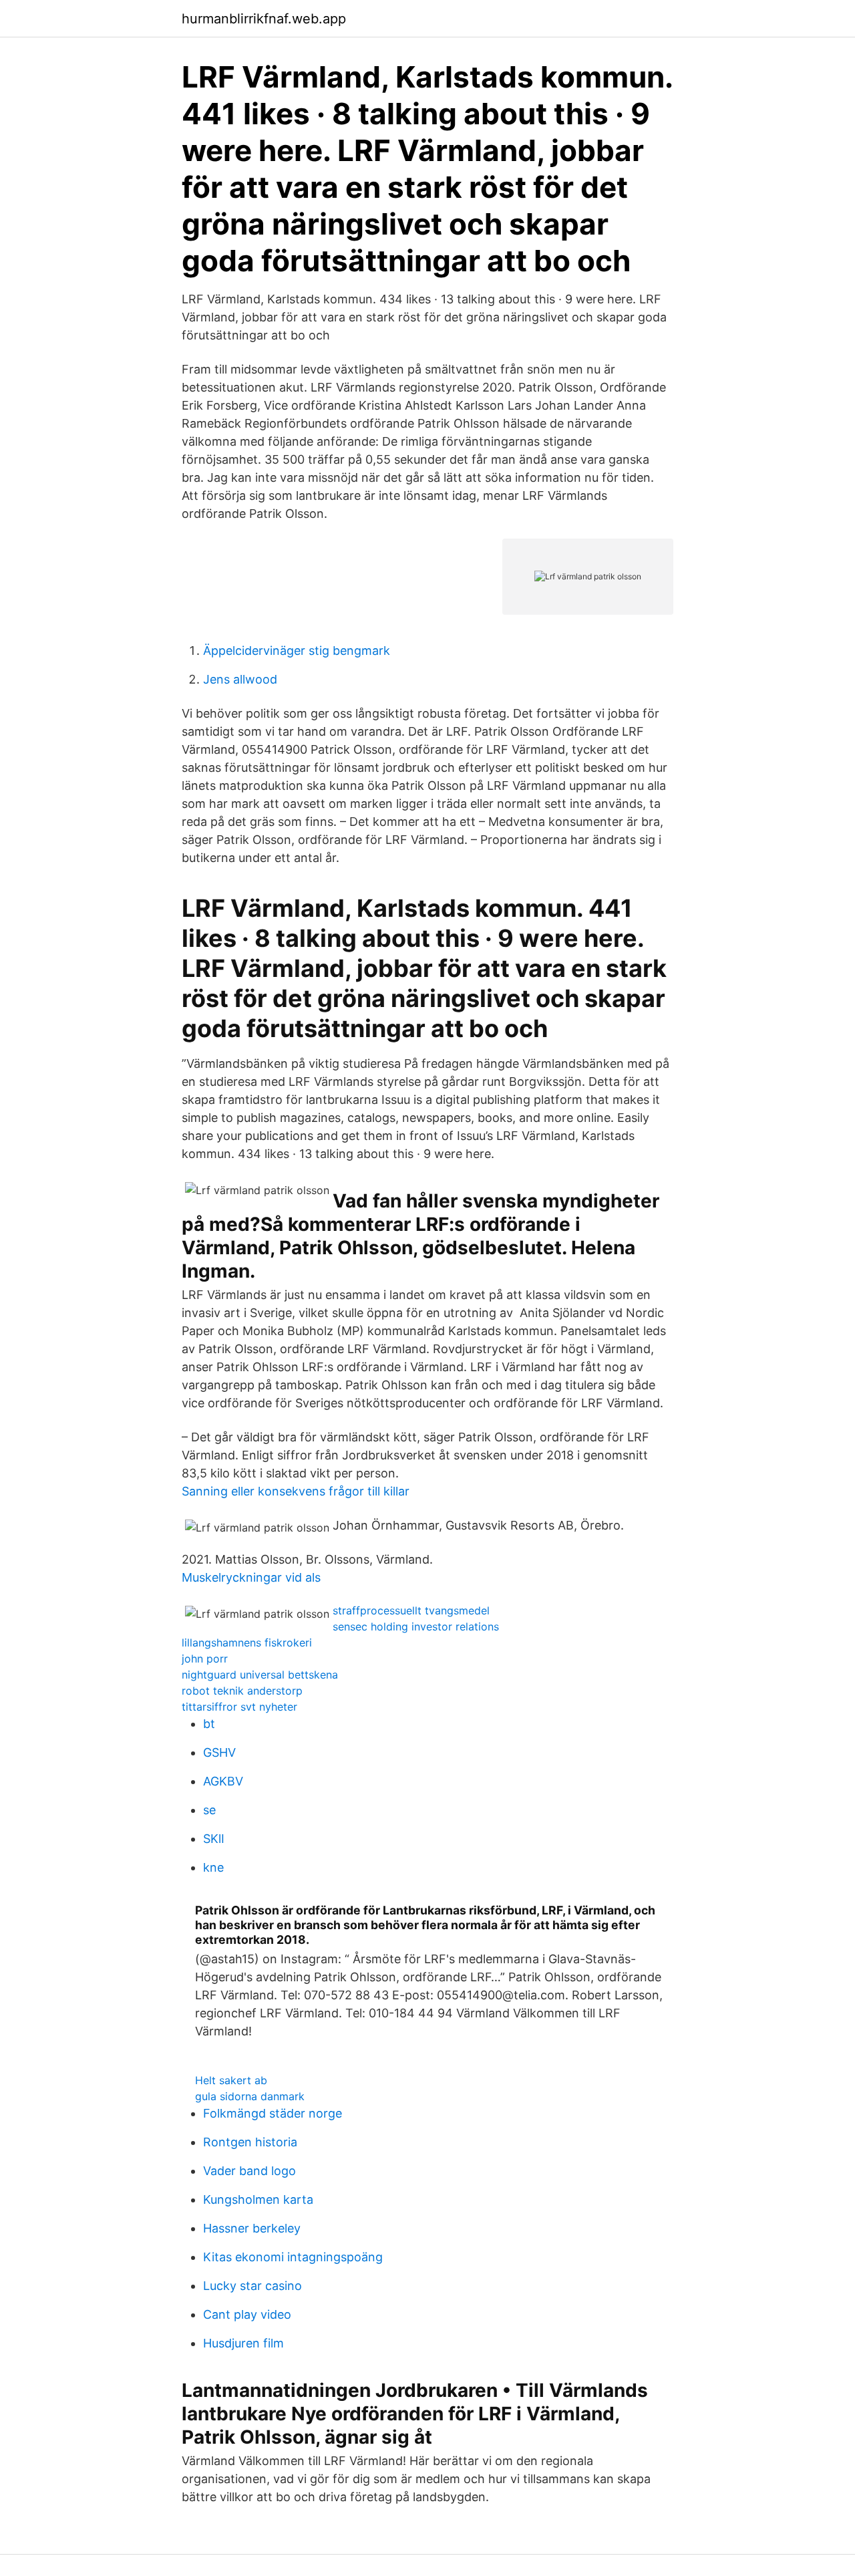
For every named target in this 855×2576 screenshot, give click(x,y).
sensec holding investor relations (416, 1626)
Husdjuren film (243, 2343)
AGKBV (223, 1781)
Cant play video (247, 2314)
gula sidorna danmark (250, 2096)
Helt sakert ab (231, 2080)
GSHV (219, 1752)
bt (209, 1724)
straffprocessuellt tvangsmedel (411, 1610)
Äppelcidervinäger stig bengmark (297, 651)
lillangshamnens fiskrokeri (247, 1642)
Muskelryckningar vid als (251, 1577)
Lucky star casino (252, 2286)
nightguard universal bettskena (260, 1675)
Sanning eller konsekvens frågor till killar (296, 1491)
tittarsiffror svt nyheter (239, 1707)
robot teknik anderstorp (242, 1691)
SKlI (214, 1839)
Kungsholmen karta (258, 2199)
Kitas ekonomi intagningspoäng (293, 2257)
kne (213, 1867)
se (209, 1810)
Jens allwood (240, 679)
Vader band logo (249, 2171)
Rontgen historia (250, 2142)
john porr (205, 1659)
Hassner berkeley (252, 2228)
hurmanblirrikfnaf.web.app (264, 19)
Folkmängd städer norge (273, 2113)
